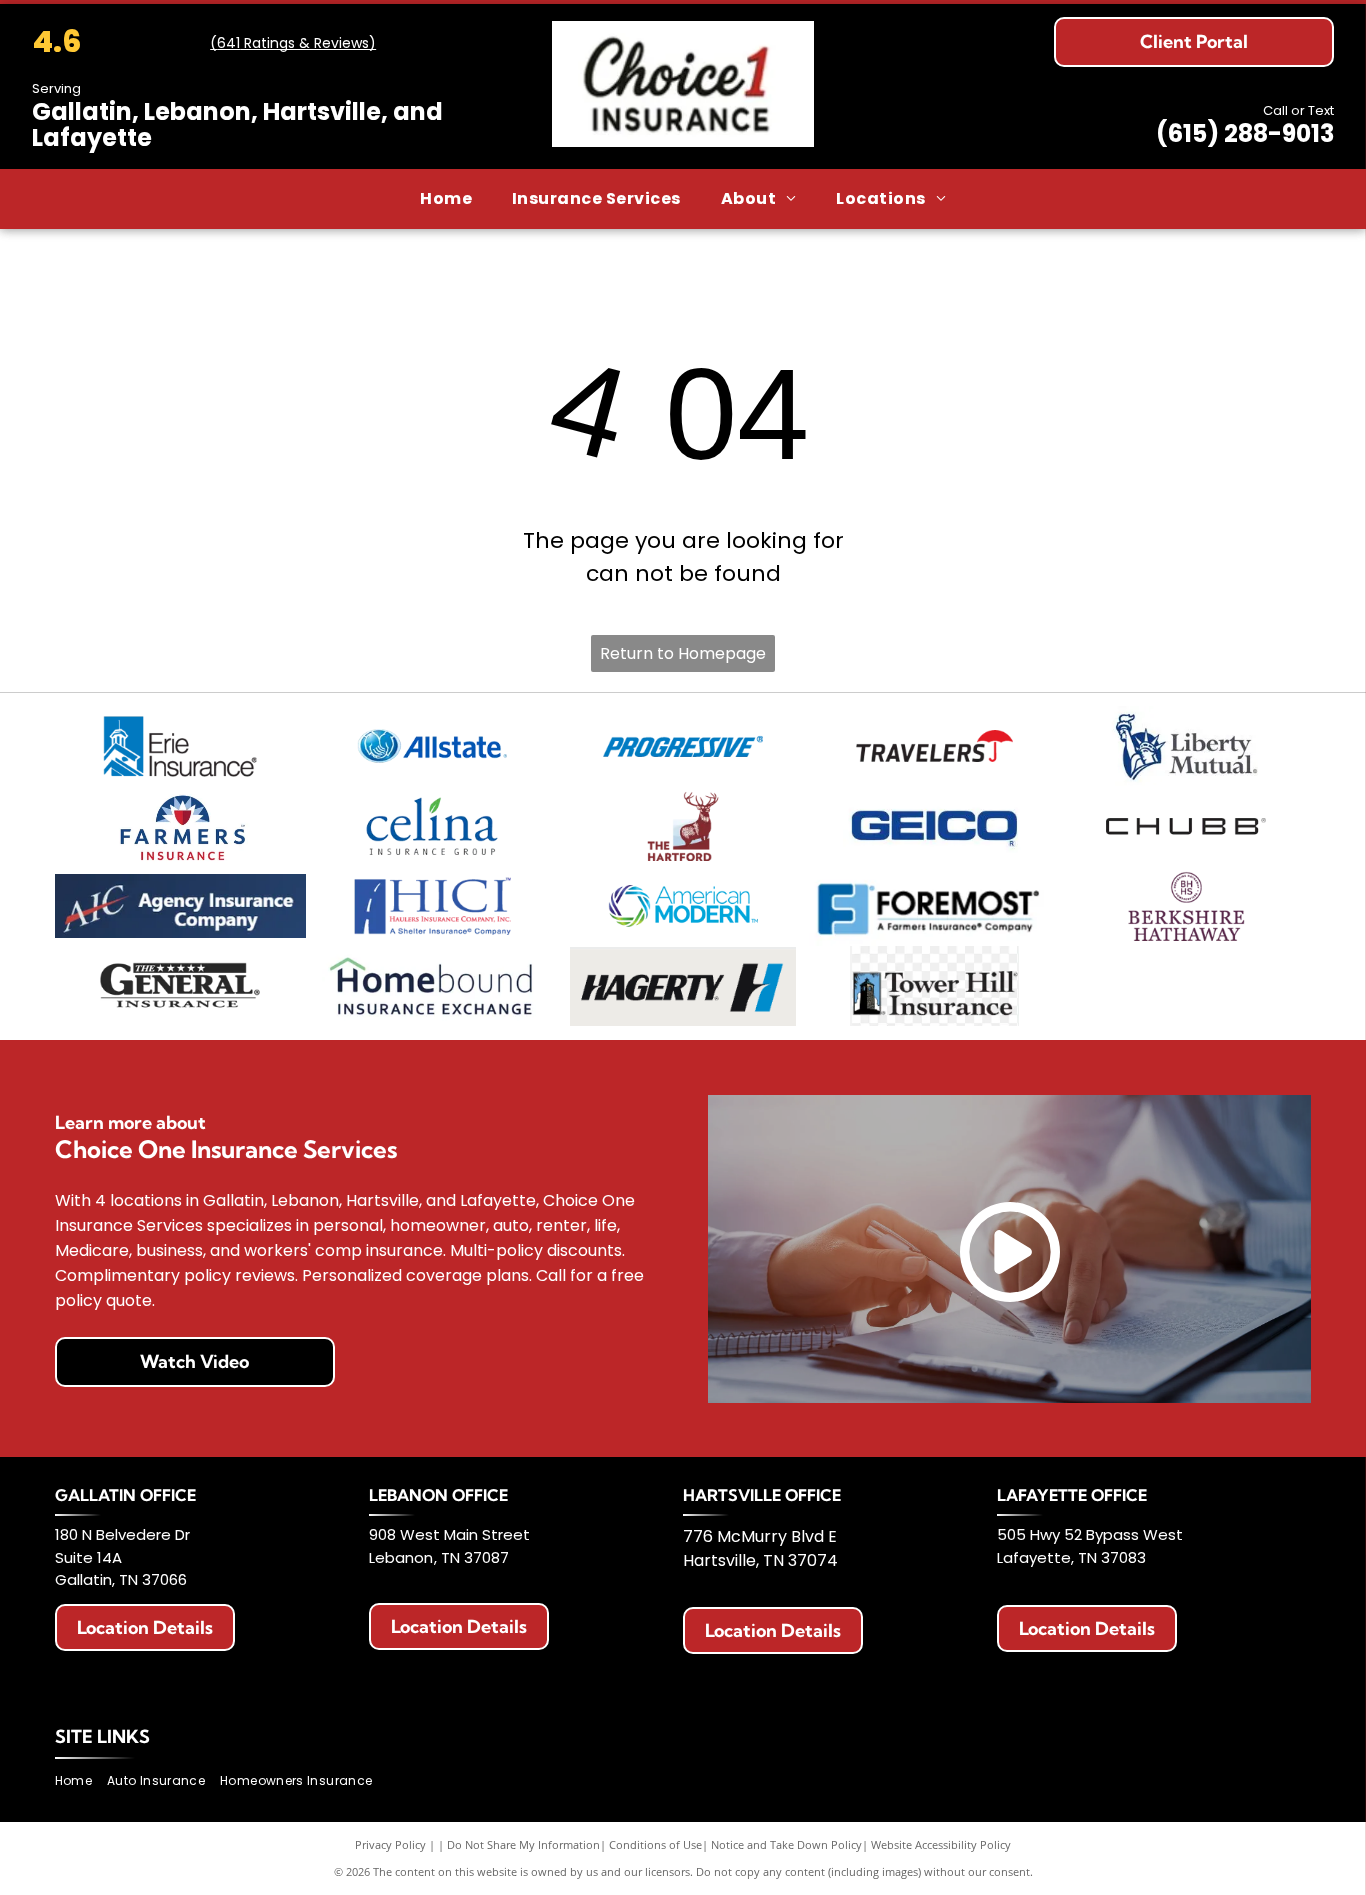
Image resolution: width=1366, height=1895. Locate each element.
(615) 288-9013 (1245, 133)
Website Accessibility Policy (941, 1844)
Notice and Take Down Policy (786, 1844)
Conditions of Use (655, 1844)
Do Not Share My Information (523, 1844)
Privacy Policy (390, 1844)
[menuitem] (446, 199)
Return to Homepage (683, 653)
